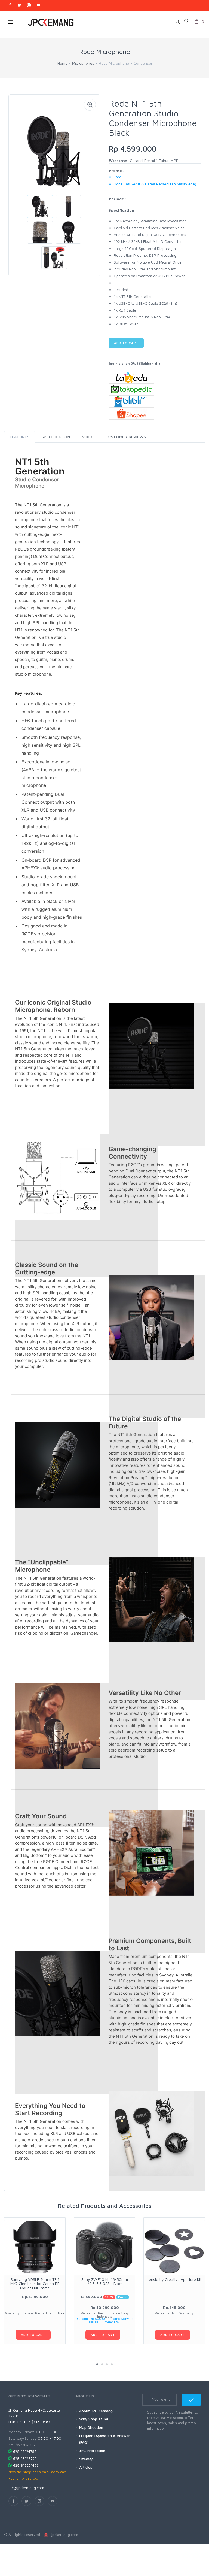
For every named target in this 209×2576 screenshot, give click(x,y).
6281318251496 (26, 2465)
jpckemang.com (64, 2534)
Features (20, 437)
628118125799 (25, 2459)
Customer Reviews (126, 437)
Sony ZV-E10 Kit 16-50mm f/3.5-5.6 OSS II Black (105, 2281)
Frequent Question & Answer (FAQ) (104, 2439)
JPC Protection (92, 2450)
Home (62, 63)
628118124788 (25, 2451)
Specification (56, 437)
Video (88, 437)
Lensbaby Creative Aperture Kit (174, 2279)
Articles (86, 2467)
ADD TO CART (126, 343)
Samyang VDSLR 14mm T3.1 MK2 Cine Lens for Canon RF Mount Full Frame (35, 2284)
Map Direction (91, 2427)
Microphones (83, 63)
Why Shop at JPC (94, 2419)
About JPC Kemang (96, 2411)
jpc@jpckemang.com (26, 2488)
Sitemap (86, 2459)
